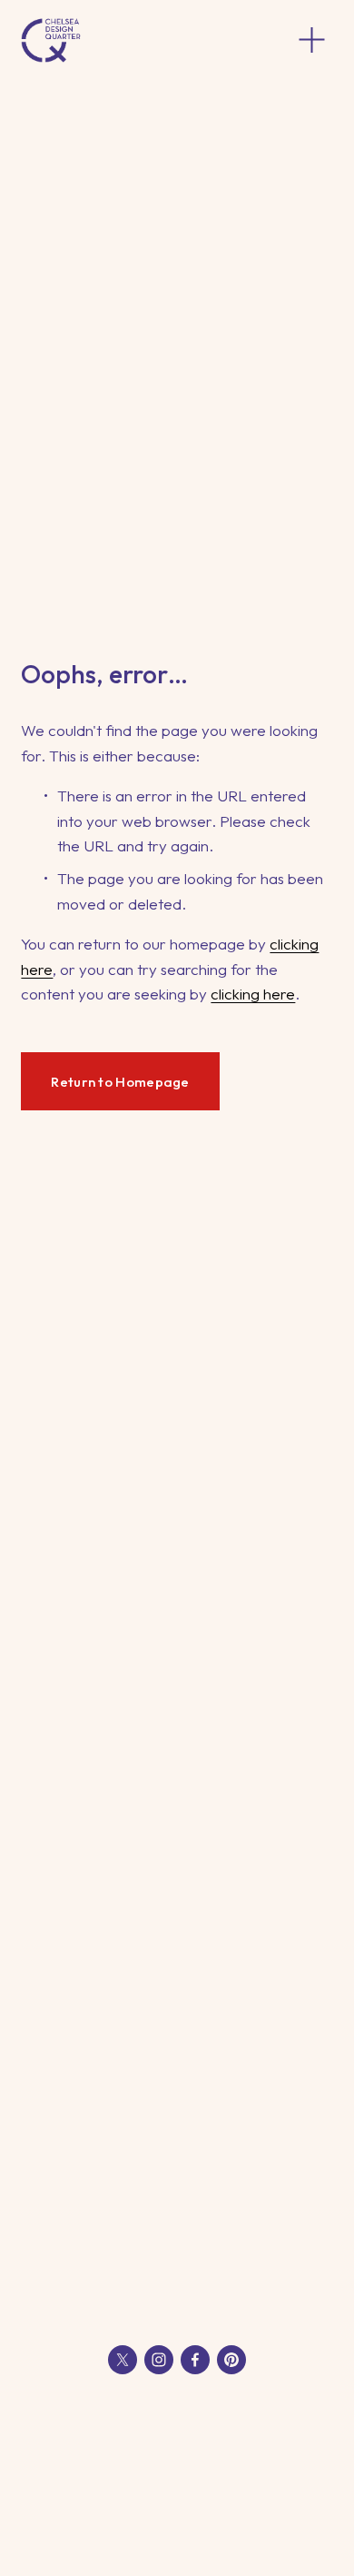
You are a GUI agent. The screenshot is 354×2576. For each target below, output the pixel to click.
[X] (123, 2360)
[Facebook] (195, 2360)
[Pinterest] (231, 2360)
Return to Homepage (120, 1082)
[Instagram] (159, 2360)
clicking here (253, 994)
